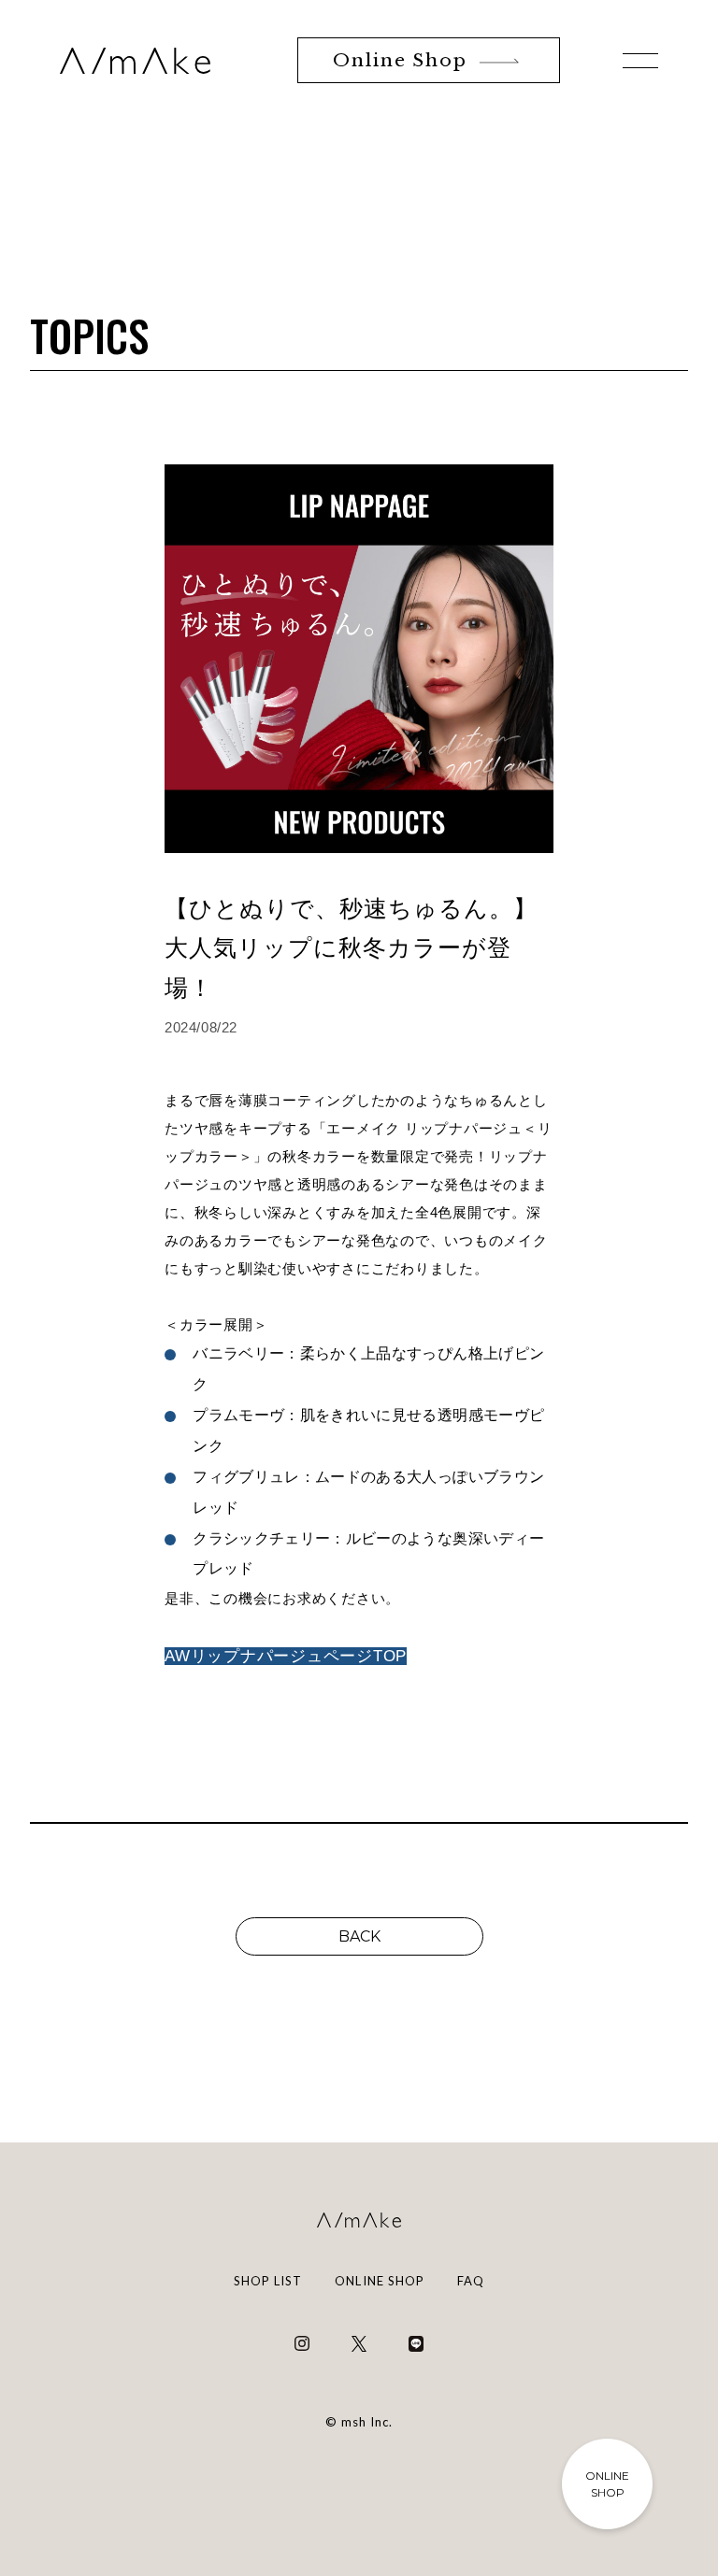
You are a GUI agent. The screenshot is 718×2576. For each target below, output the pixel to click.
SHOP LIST (268, 2281)
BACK (359, 1936)
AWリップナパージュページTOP (286, 1656)
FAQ (471, 2281)
